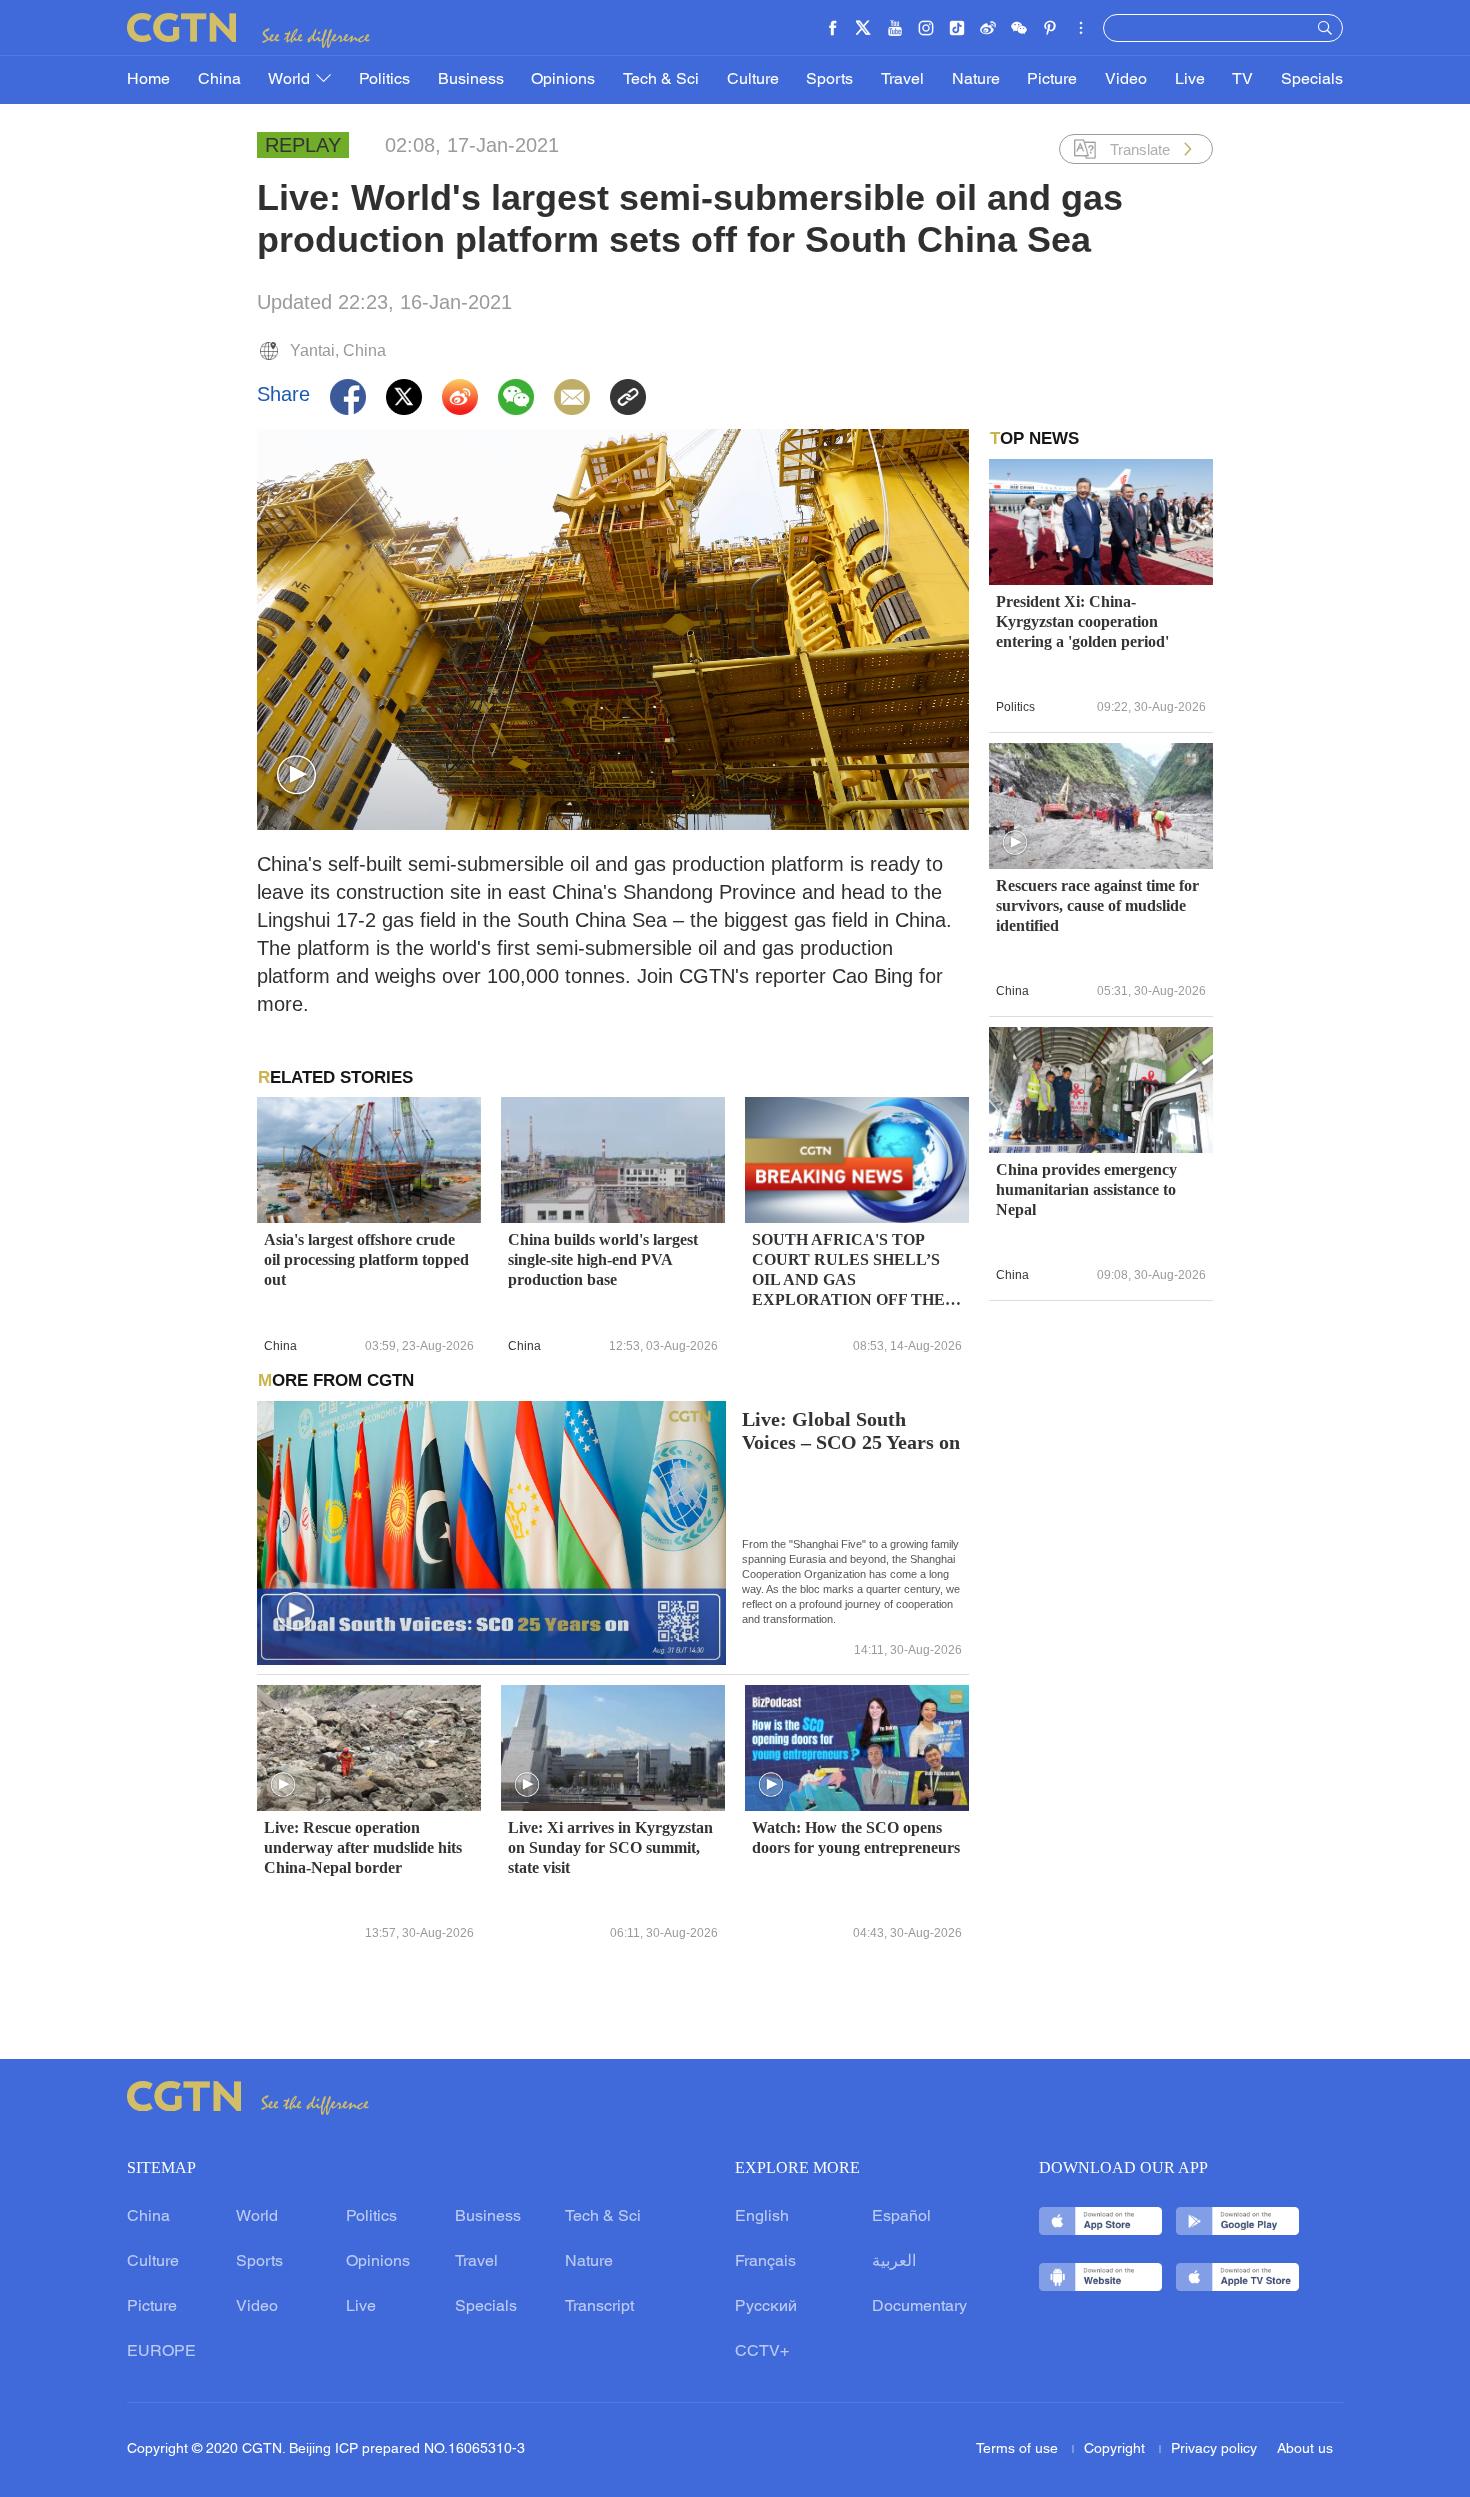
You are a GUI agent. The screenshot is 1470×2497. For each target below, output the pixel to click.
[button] (296, 775)
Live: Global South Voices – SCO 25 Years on (851, 1431)
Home (148, 80)
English (762, 2217)
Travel (902, 80)
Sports (829, 80)
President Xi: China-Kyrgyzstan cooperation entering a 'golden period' (1082, 621)
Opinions (563, 80)
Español (901, 2217)
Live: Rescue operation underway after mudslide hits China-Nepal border (363, 1847)
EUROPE (161, 2352)
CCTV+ (762, 2352)
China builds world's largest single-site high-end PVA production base (603, 1259)
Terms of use (1019, 2449)
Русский (766, 2307)
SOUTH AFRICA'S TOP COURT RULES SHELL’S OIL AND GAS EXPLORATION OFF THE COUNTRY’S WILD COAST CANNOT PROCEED (854, 1270)
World (291, 80)
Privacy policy (1214, 2449)
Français (765, 2262)
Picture (1052, 80)
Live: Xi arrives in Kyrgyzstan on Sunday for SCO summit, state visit (610, 1847)
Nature (976, 80)
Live (1190, 80)
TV (1242, 80)
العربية (894, 2262)
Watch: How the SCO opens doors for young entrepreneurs (856, 1837)
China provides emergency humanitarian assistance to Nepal (1086, 1189)
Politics (384, 80)
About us (1305, 2449)
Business (471, 80)
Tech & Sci (661, 80)
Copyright (1116, 2449)
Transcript (599, 2307)
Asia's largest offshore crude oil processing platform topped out (366, 1259)
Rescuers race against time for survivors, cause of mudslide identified (1097, 905)
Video (1126, 80)
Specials (1312, 80)
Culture (753, 80)
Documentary (919, 2307)
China (219, 80)
